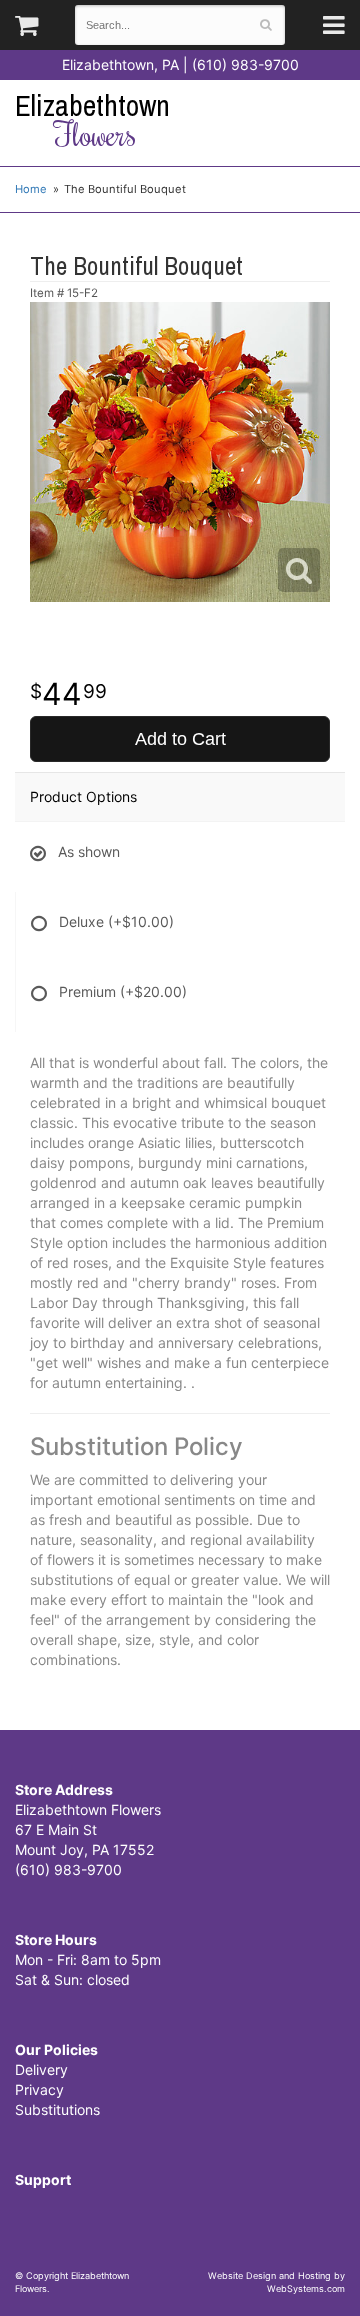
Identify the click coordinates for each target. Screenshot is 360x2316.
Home (31, 189)
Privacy (39, 2089)
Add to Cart (180, 739)
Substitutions (57, 2109)
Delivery (41, 2069)
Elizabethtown (92, 120)
